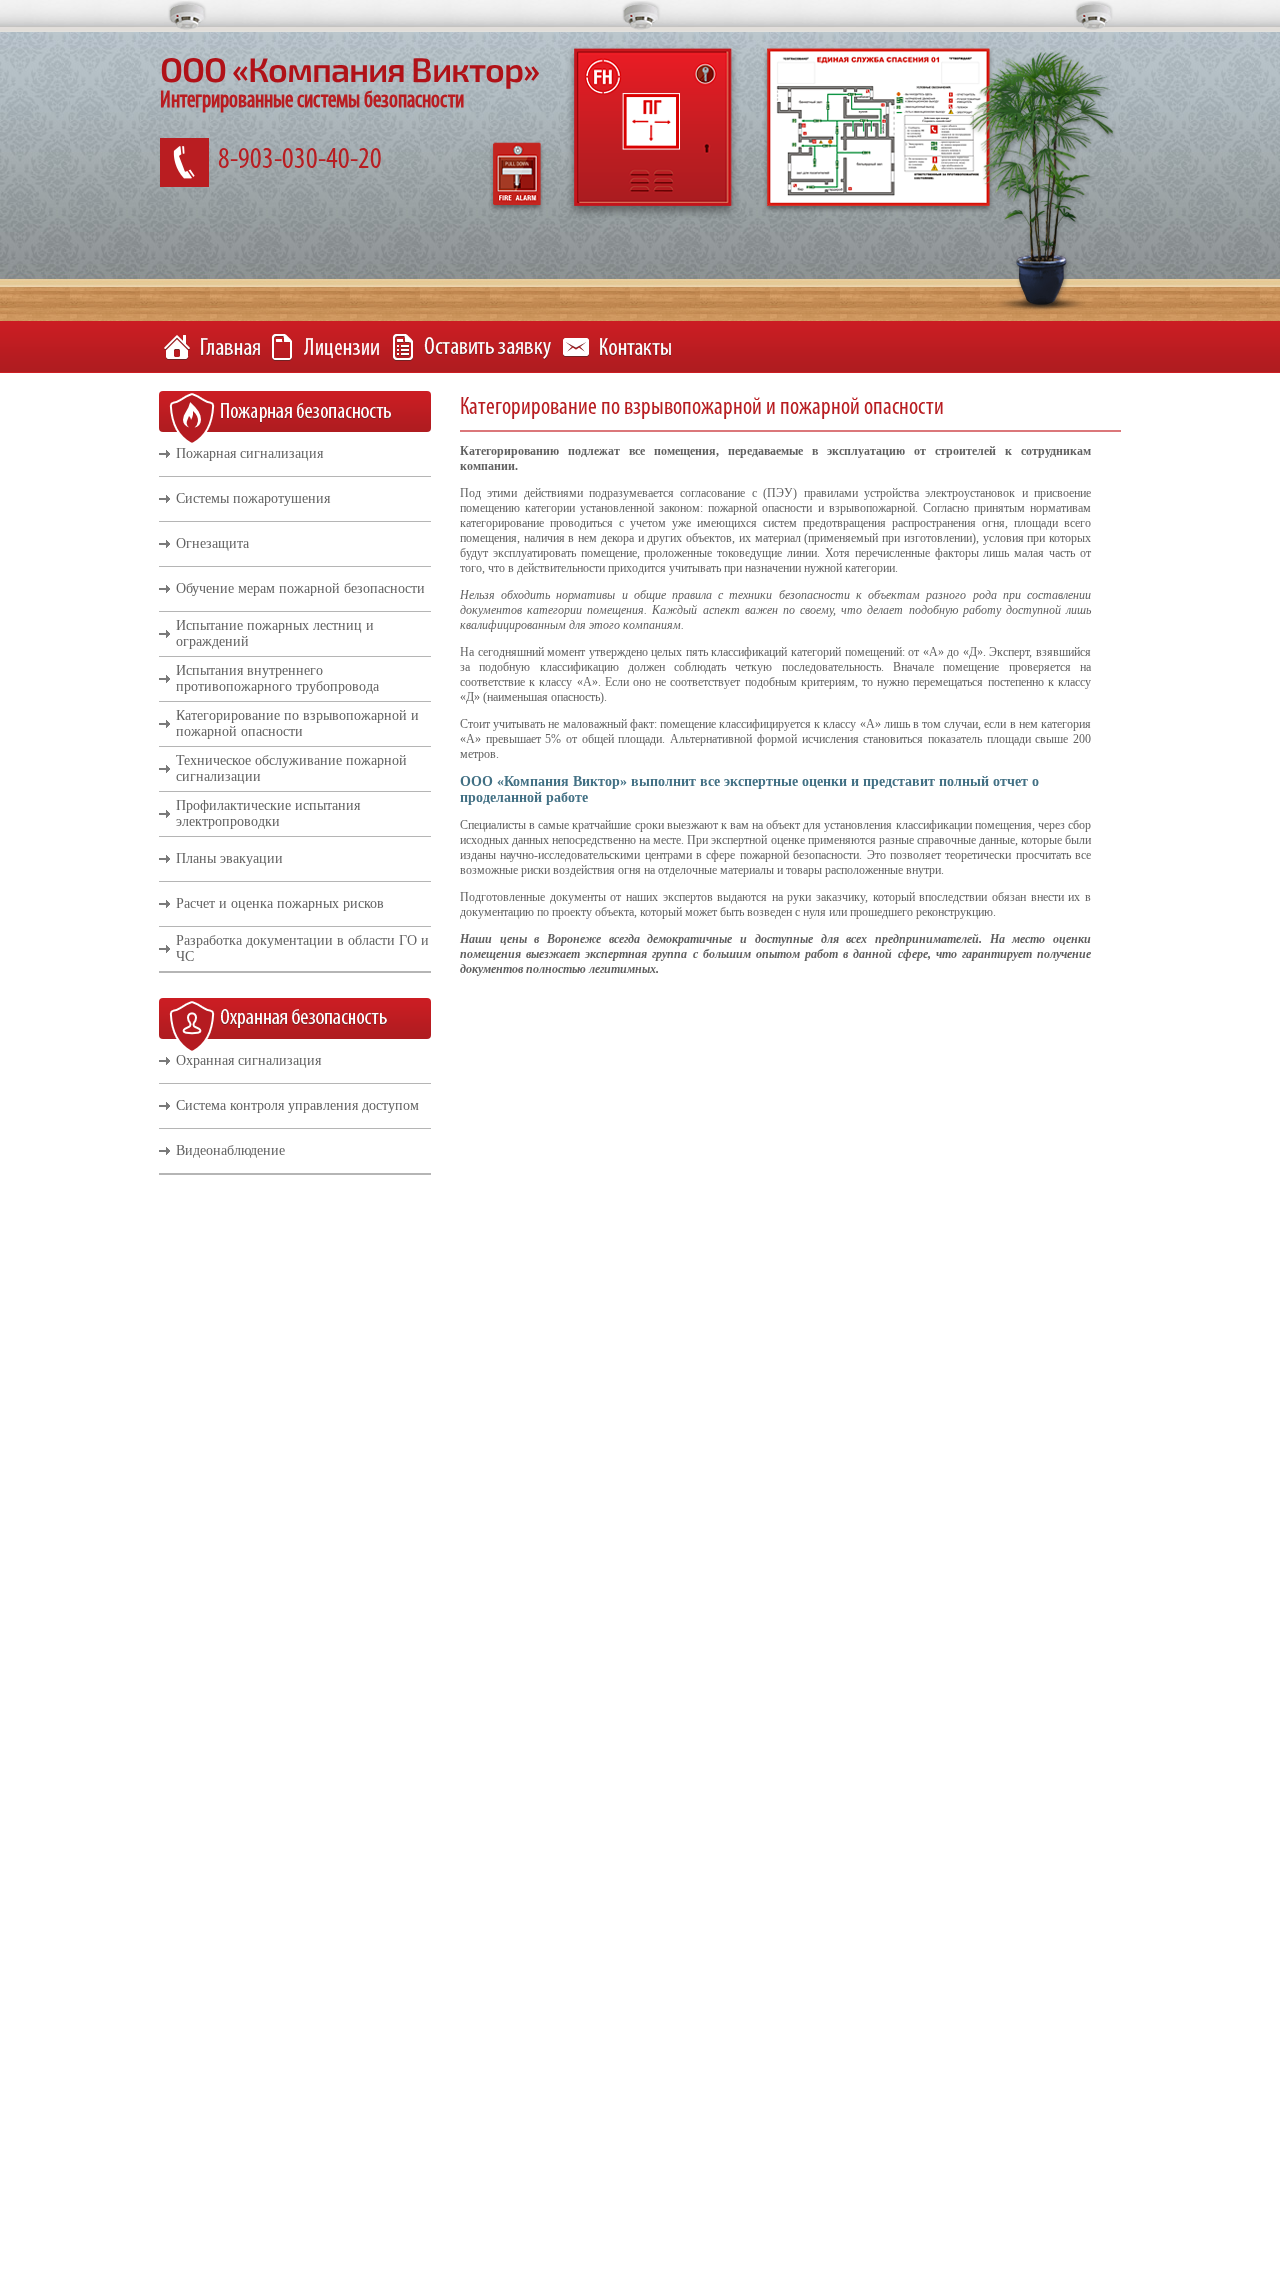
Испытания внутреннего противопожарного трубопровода (277, 678)
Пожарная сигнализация (249, 453)
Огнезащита (212, 543)
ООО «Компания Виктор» (349, 68)
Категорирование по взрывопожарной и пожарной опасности (297, 723)
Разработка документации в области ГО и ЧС (302, 948)
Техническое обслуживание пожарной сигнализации (291, 768)
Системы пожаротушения (253, 498)
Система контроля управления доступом (297, 1105)
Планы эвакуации (229, 858)
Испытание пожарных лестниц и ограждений (275, 633)
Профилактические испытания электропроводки (268, 813)
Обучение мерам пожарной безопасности (300, 588)
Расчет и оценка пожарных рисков (280, 903)
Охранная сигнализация (248, 1060)
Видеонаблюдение (230, 1150)
